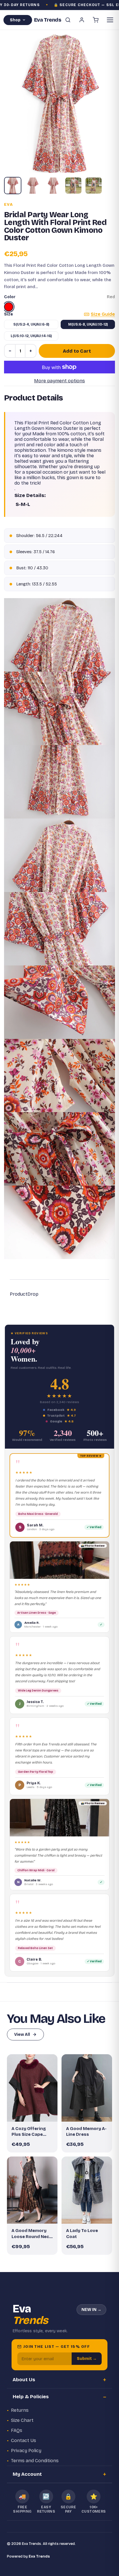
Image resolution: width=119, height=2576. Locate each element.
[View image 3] (53, 186)
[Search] (68, 20)
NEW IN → (91, 2310)
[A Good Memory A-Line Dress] (87, 2088)
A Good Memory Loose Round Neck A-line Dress (32, 2234)
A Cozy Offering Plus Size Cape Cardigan (29, 2132)
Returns (20, 2410)
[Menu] (110, 20)
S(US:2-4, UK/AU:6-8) (31, 324)
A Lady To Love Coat (82, 2233)
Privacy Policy (26, 2451)
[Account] (82, 20)
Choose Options (35, 2112)
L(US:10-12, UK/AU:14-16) (31, 336)
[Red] (9, 307)
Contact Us (24, 2440)
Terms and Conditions (35, 2461)
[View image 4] (73, 186)
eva (9, 205)
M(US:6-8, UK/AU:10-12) (88, 324)
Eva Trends (39, 2556)
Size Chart (22, 2420)
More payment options (59, 381)
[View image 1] (13, 186)
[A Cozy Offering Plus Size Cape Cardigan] (32, 2088)
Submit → (87, 2359)
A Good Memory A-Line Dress (86, 2131)
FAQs (17, 2430)
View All (22, 2034)
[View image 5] (94, 186)
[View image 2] (33, 186)
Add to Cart (77, 351)
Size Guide (103, 314)
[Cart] (96, 20)
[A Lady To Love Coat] (87, 2190)
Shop (15, 20)
